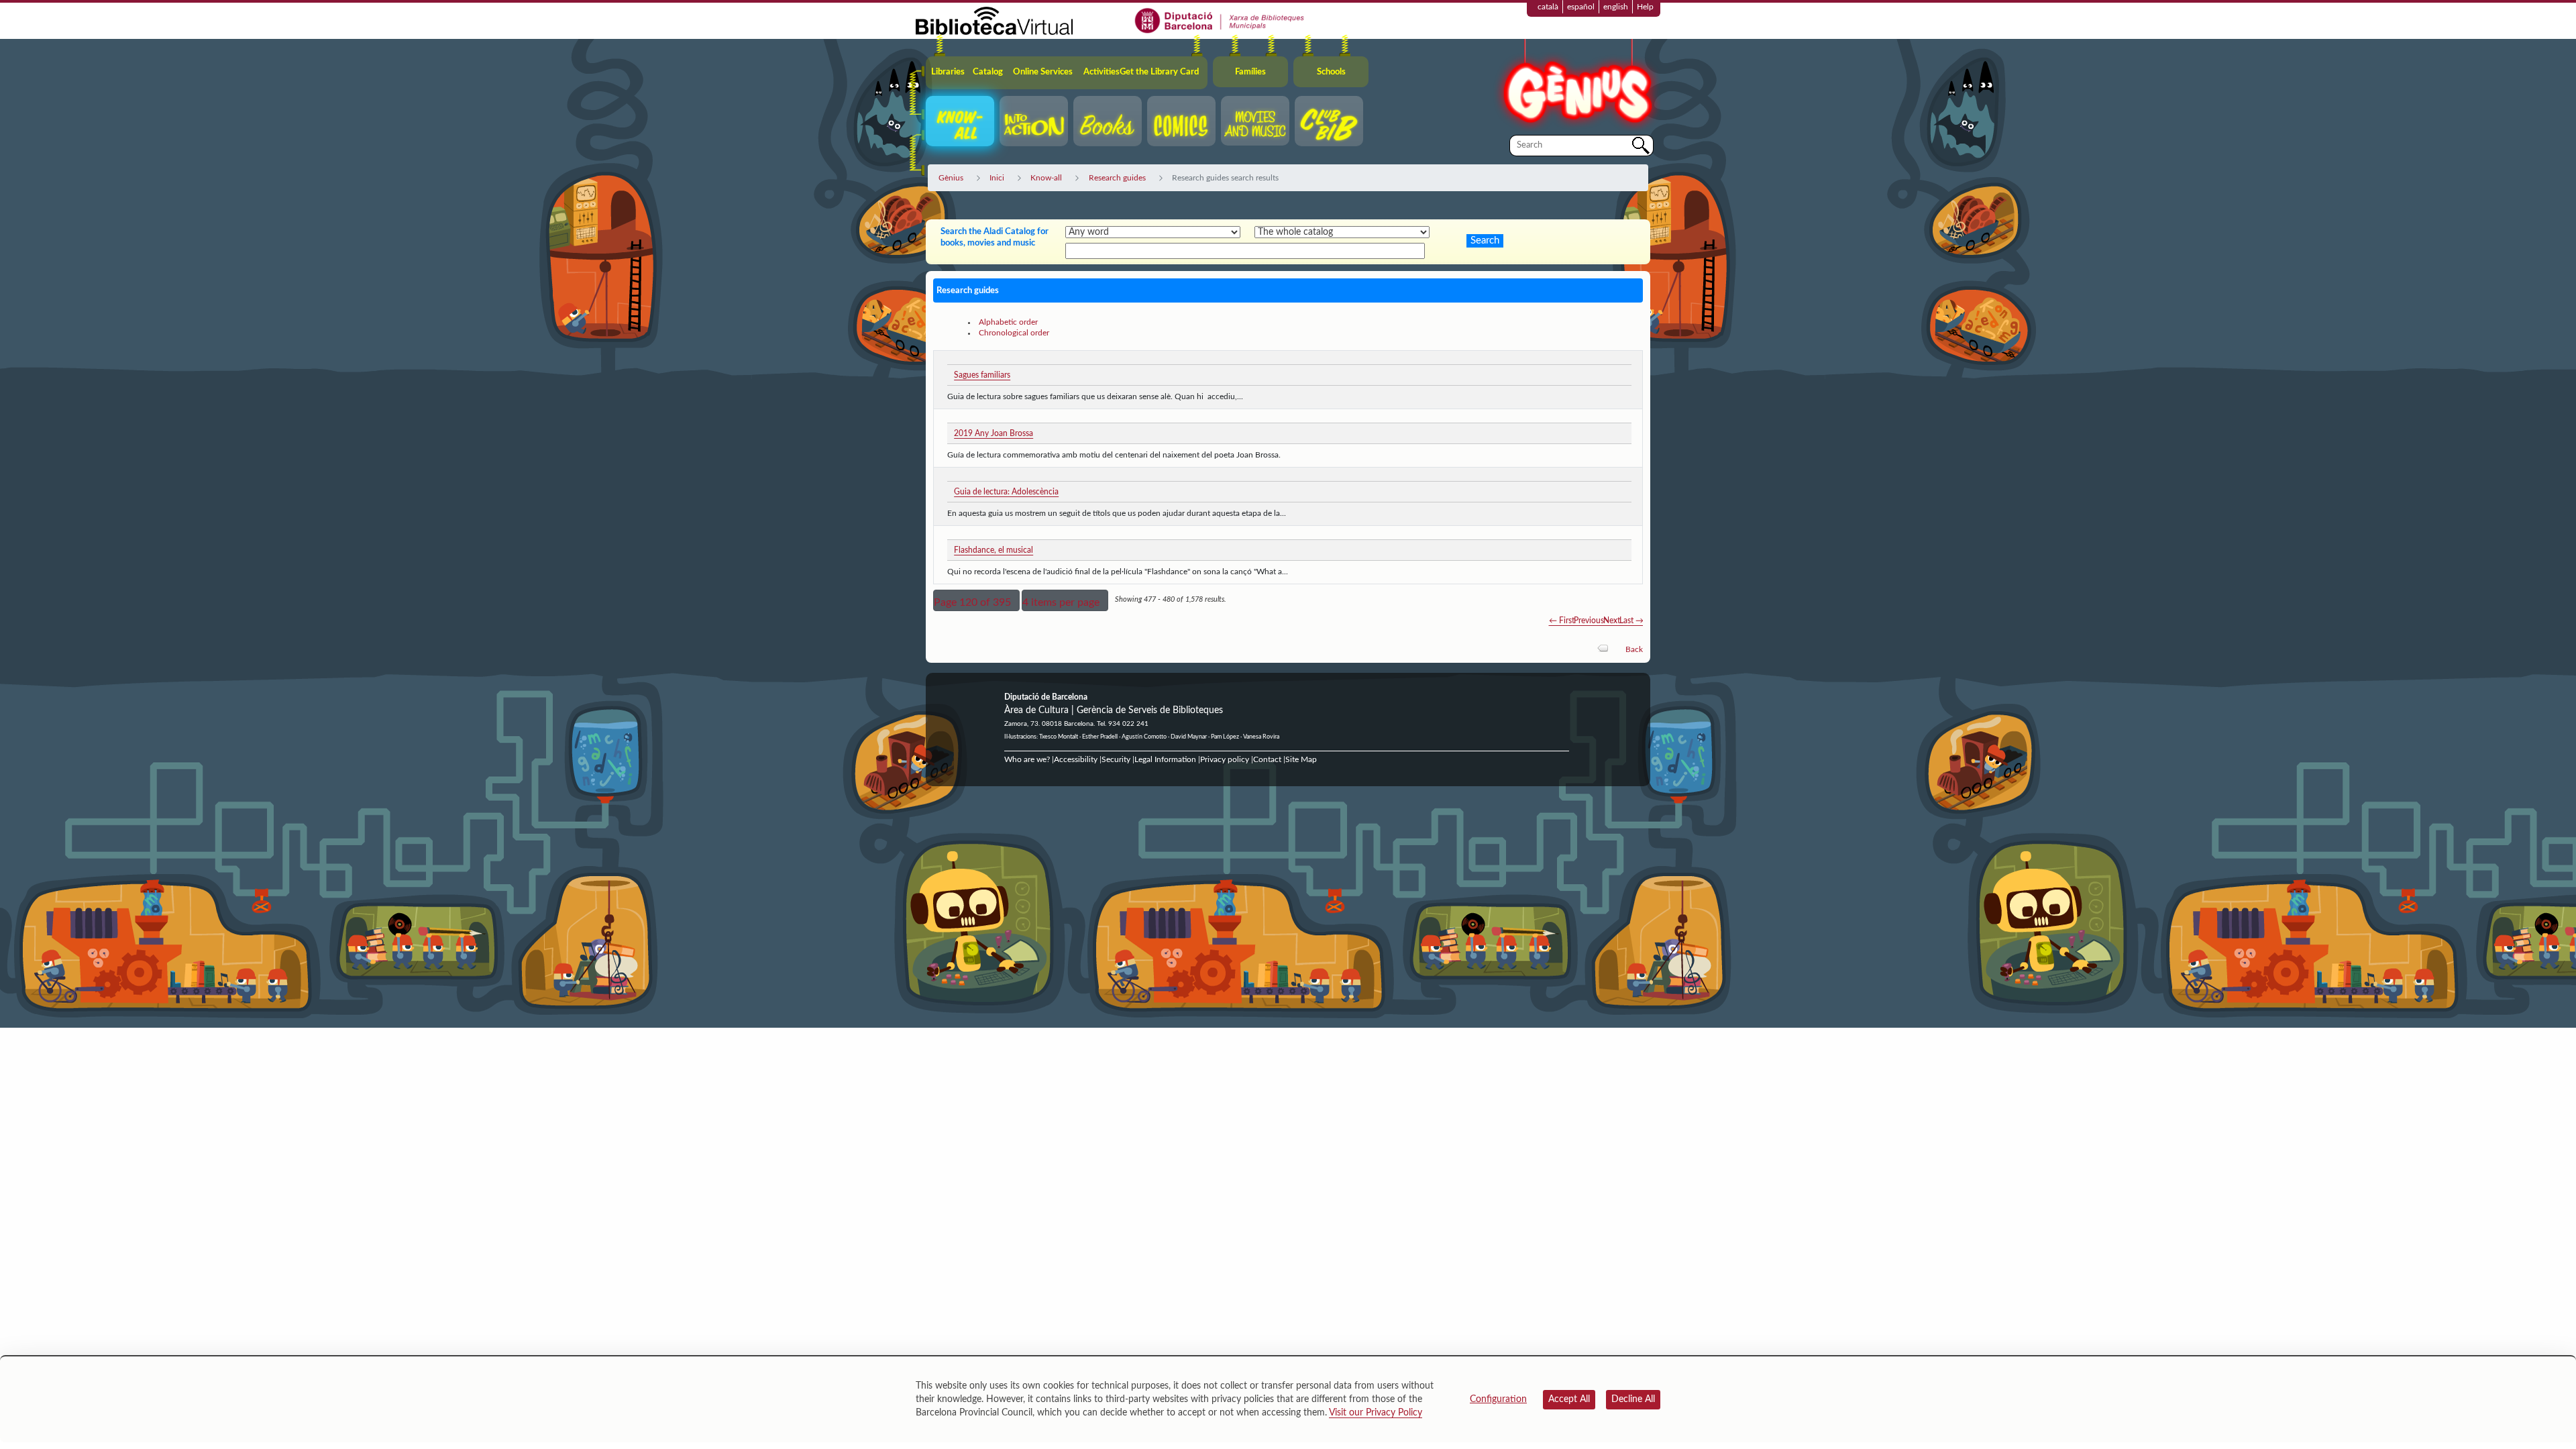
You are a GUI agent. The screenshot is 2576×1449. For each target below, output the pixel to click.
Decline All (1633, 1399)
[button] (976, 600)
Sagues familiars (982, 375)
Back (1634, 649)
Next (1612, 621)
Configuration (1498, 1399)
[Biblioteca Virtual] (994, 20)
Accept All (1569, 1399)
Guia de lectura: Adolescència (1006, 492)
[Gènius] (1576, 86)
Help (1645, 7)
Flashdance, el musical (994, 550)
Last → (1631, 621)
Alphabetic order (1008, 322)
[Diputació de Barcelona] (1220, 20)
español (1581, 7)
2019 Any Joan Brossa (994, 433)
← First (1562, 621)
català (1548, 7)
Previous (1589, 621)
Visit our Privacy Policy (1376, 1413)
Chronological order (1014, 333)
